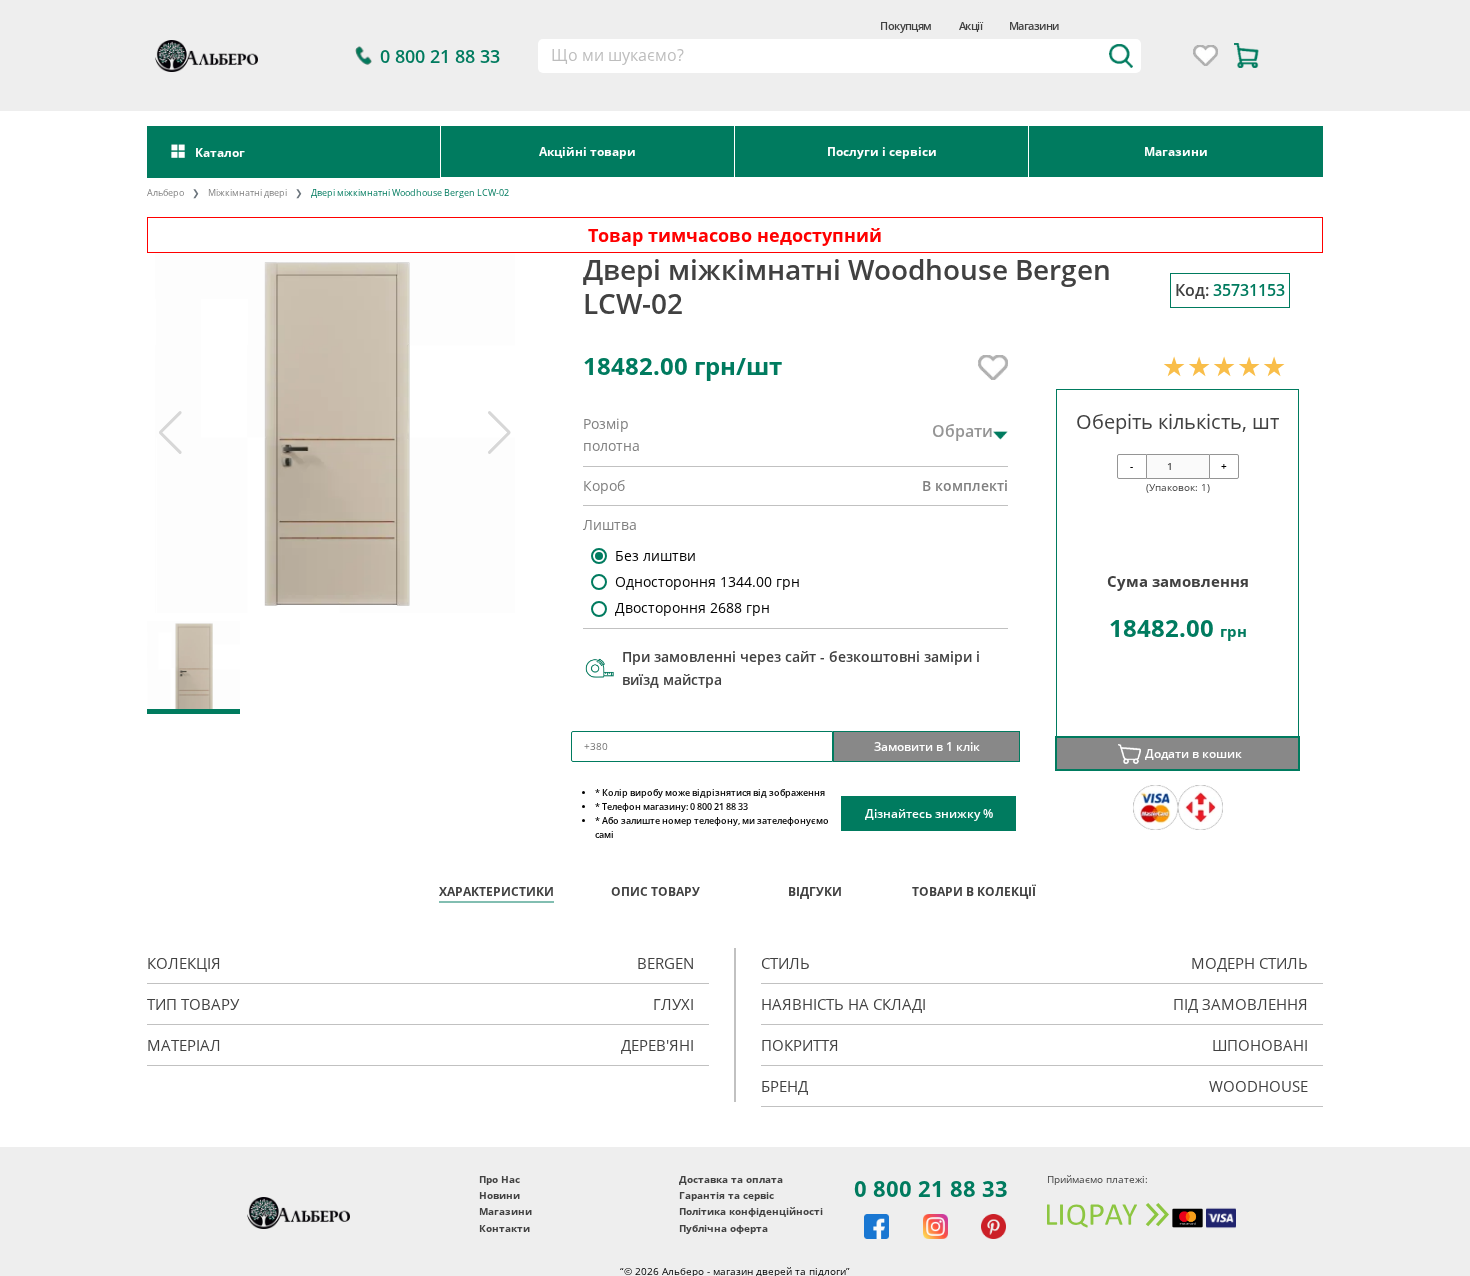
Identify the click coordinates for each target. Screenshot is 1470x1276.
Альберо (165, 192)
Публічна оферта (723, 1228)
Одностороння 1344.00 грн (707, 581)
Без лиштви (655, 555)
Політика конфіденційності (751, 1211)
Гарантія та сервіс (726, 1195)
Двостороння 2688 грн (692, 607)
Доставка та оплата (731, 1179)
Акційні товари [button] (587, 151)
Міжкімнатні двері (247, 192)
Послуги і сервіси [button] (882, 151)
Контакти (504, 1228)
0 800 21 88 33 (931, 1188)
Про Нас (499, 1179)
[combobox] (840, 56)
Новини (499, 1195)
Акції (970, 25)
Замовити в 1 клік (927, 746)
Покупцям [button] (906, 25)
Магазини (1034, 25)
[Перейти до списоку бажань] (1205, 55)
